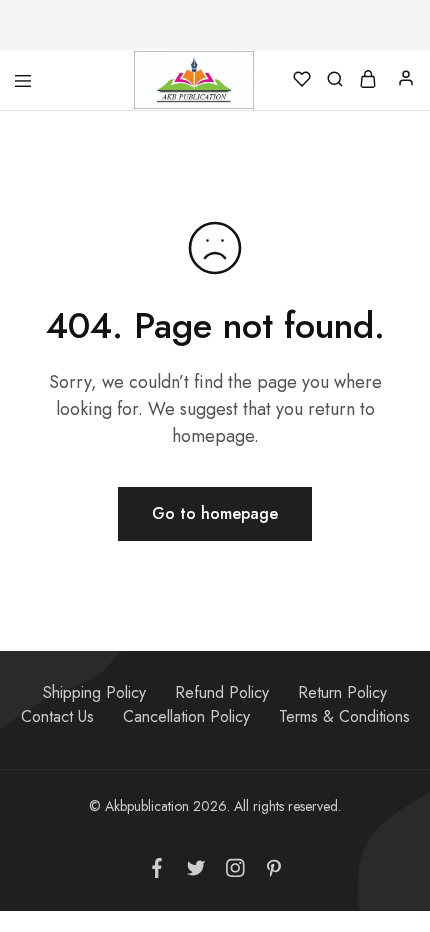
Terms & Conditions (344, 716)
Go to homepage (215, 513)
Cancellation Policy (186, 716)
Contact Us (57, 716)
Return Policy (342, 692)
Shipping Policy (94, 692)
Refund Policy (222, 692)
